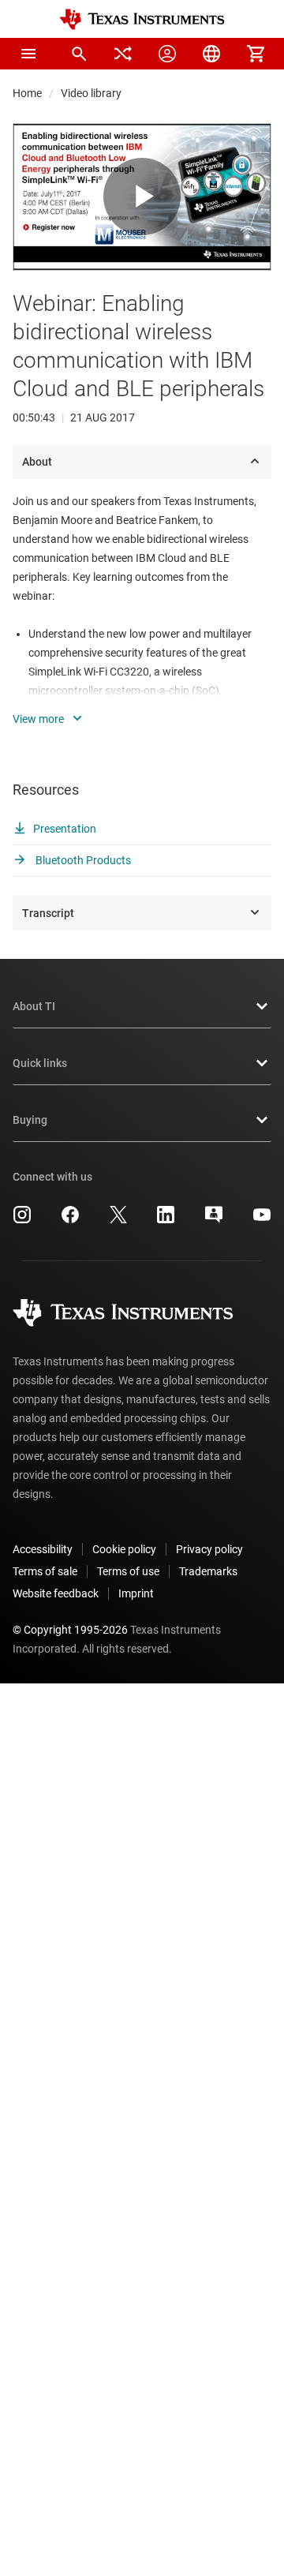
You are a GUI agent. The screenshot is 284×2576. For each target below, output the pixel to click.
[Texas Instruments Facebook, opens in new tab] (70, 1220)
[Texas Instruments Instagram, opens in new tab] (22, 1220)
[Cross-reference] (123, 54)
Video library (91, 93)
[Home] (142, 19)
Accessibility (43, 1549)
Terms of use (128, 1571)
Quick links (40, 1063)
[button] (28, 54)
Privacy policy (209, 1549)
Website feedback (56, 1593)
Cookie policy (124, 1549)
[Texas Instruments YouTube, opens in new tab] (262, 1220)
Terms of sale (45, 1571)
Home (27, 93)
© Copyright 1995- (70, 1630)
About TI (34, 1006)
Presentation (65, 829)
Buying (30, 1120)
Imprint (136, 1593)
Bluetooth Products (82, 860)
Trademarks (208, 1571)
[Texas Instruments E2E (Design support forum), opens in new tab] (214, 1220)
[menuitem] (79, 54)
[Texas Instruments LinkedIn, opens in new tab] (166, 1220)
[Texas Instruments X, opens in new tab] (118, 1220)
